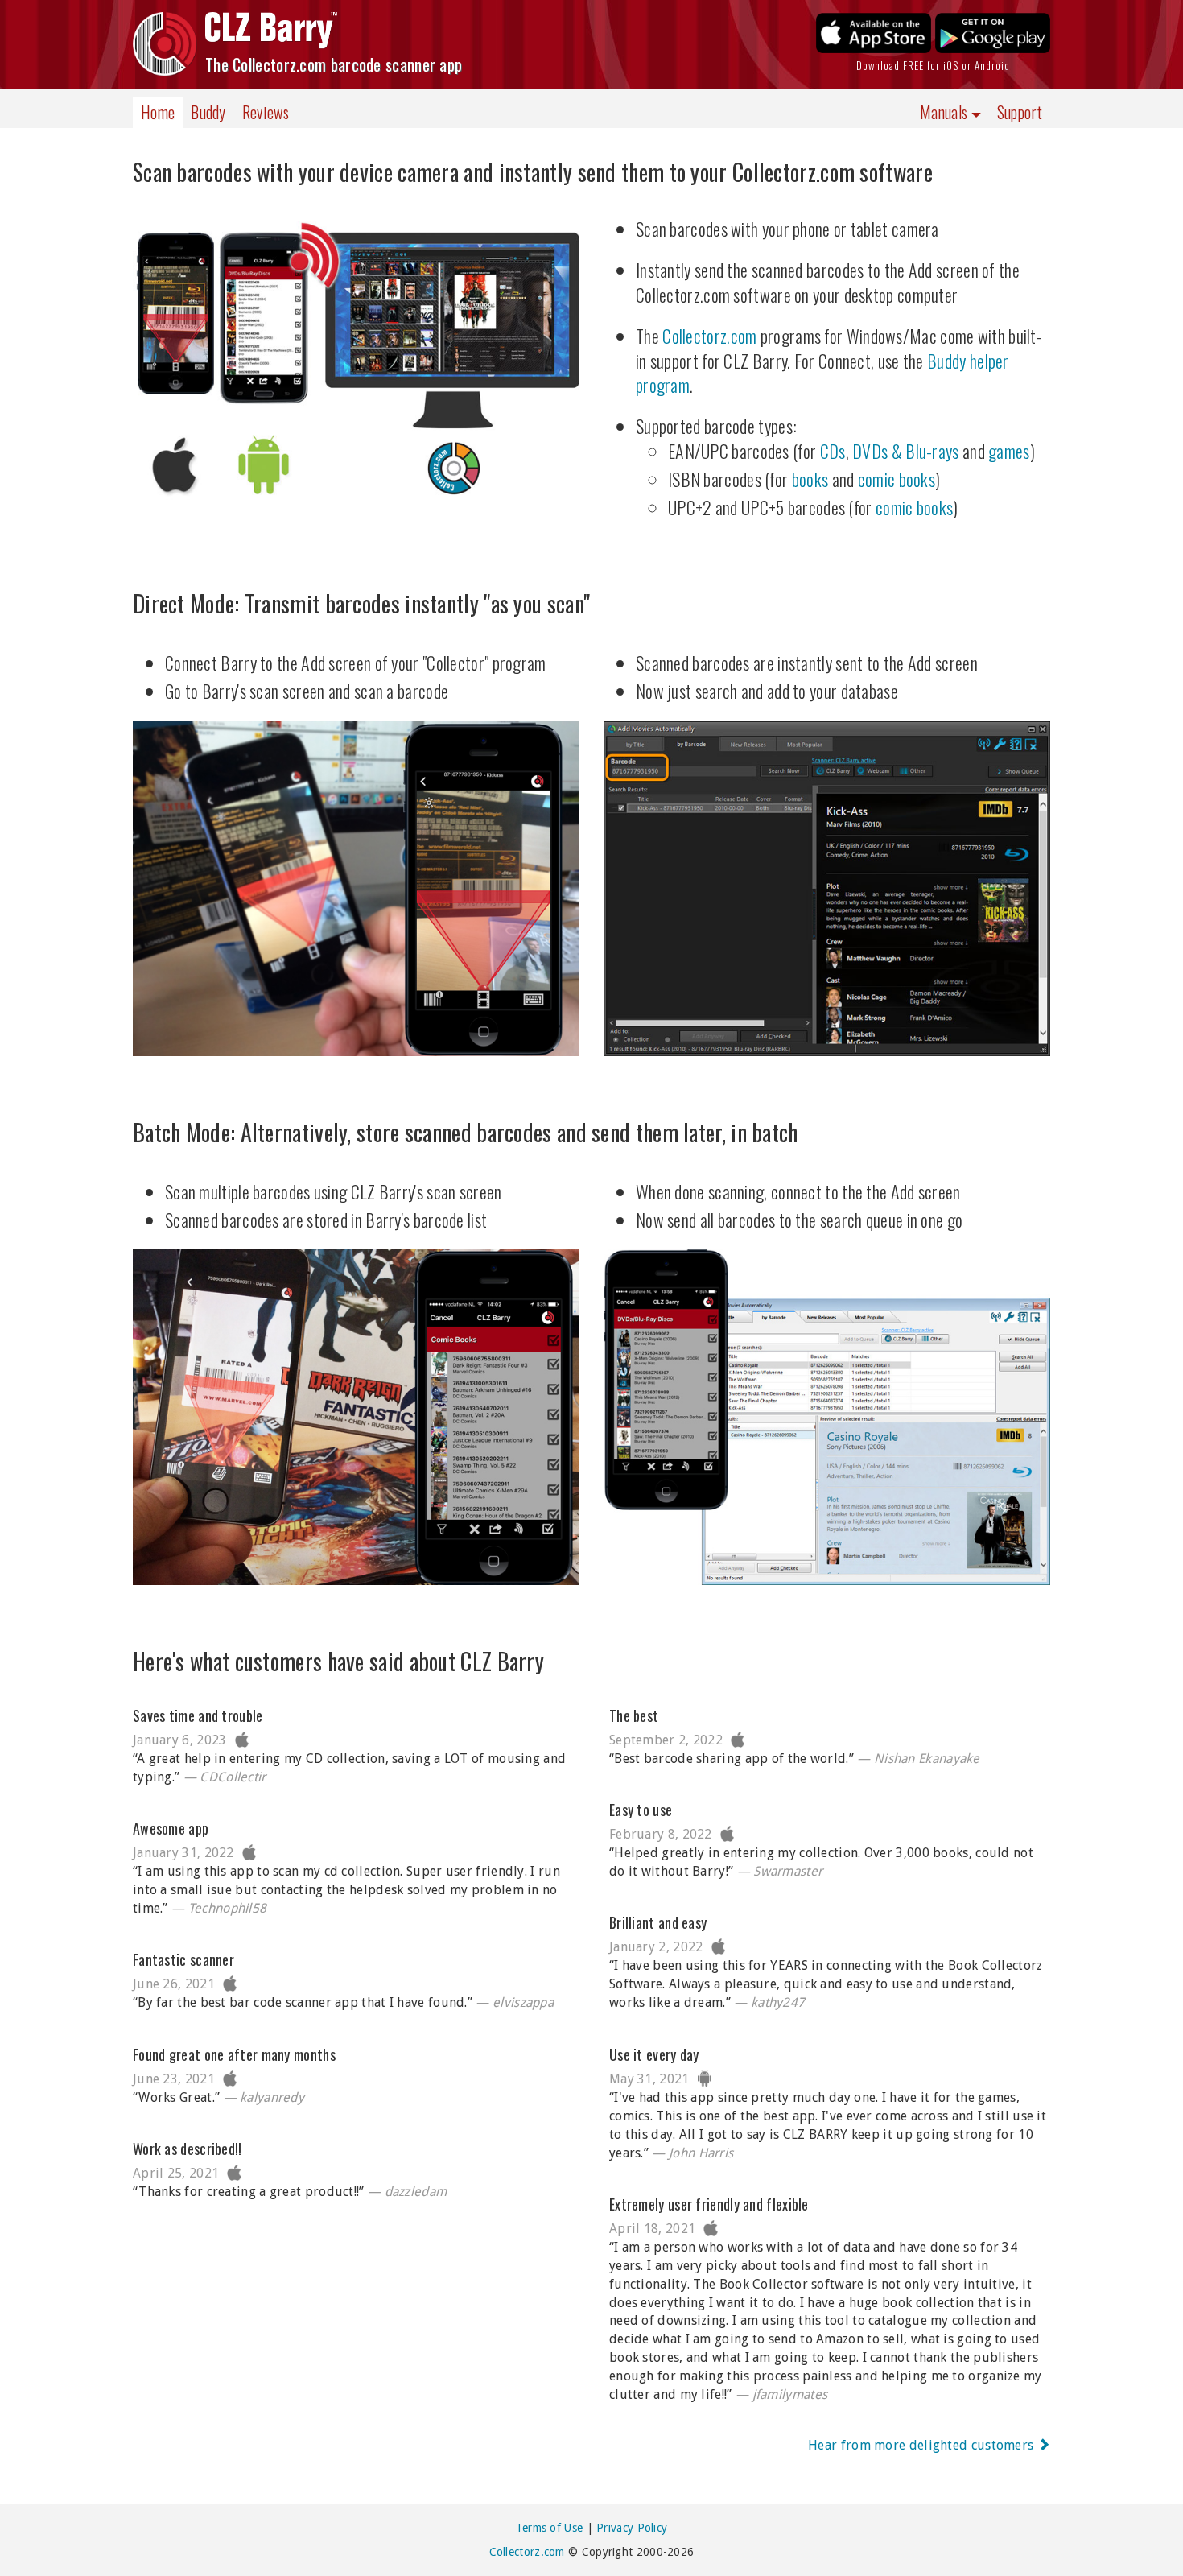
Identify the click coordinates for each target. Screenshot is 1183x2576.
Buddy (208, 112)
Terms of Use (550, 2528)
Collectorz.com (709, 336)
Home (158, 112)
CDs (833, 451)
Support (1020, 112)
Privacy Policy (632, 2528)
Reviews (266, 112)
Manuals (945, 112)
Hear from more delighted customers (923, 2445)
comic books (897, 479)
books (810, 479)
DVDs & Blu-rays (906, 451)
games (1009, 451)
